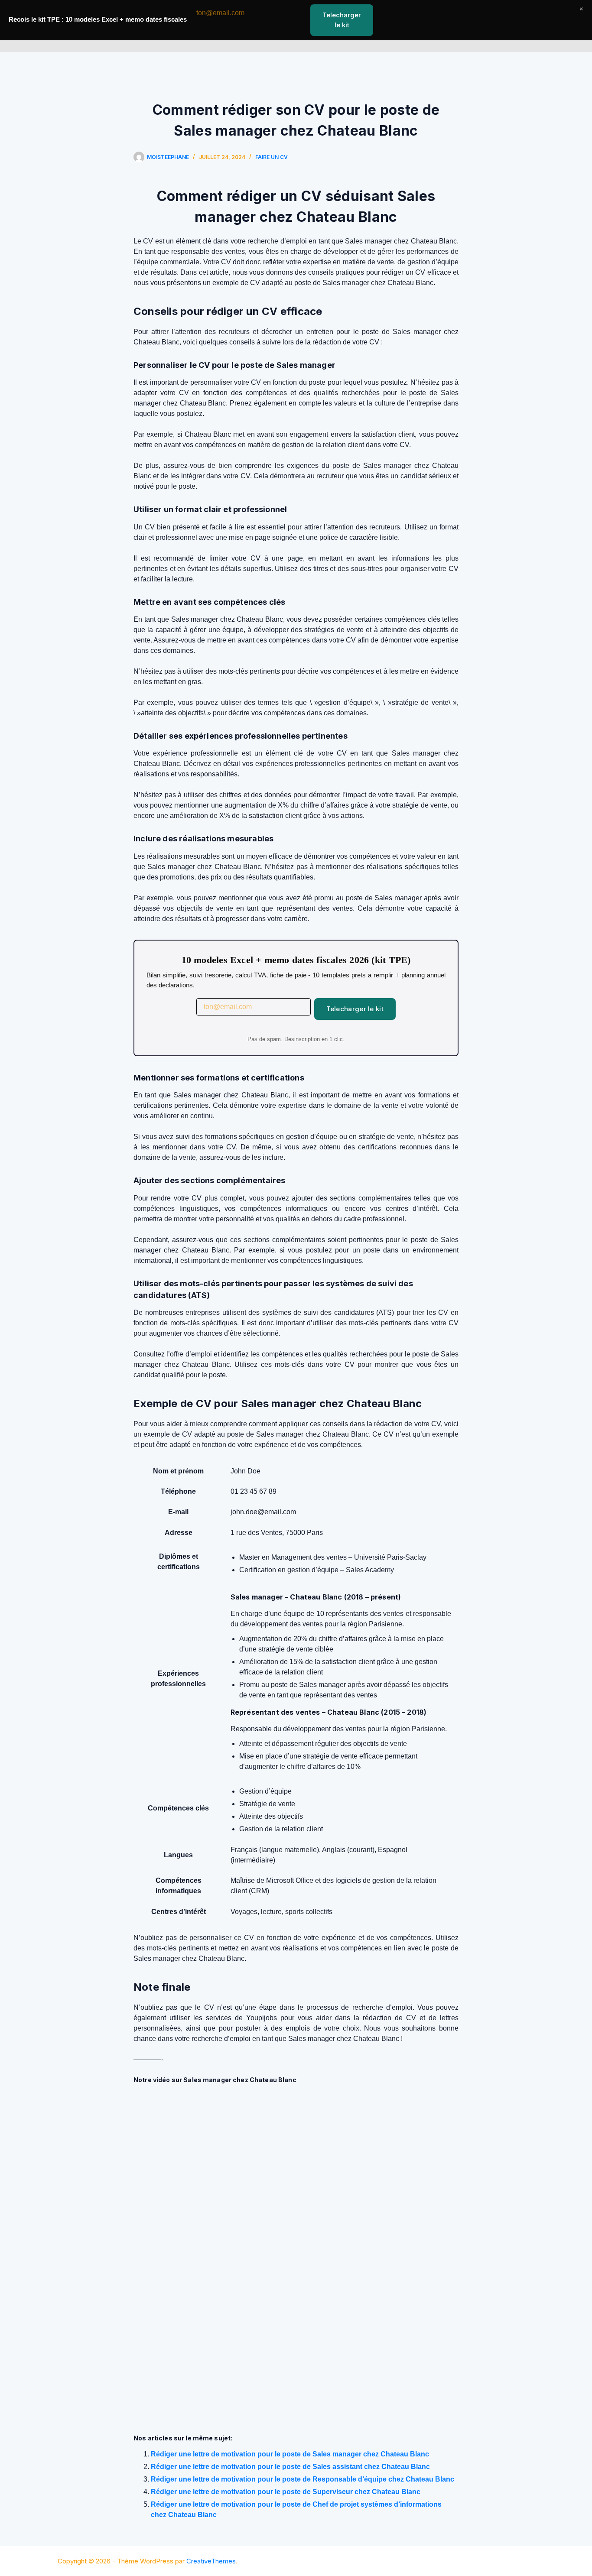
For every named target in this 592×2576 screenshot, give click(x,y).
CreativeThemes (211, 2561)
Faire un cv (272, 157)
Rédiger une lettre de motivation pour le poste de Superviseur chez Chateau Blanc (286, 2492)
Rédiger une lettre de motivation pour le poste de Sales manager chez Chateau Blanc (290, 2454)
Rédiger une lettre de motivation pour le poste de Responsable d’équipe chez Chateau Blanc (303, 2479)
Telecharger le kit (355, 1009)
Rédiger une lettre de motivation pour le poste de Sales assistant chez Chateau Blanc (290, 2467)
